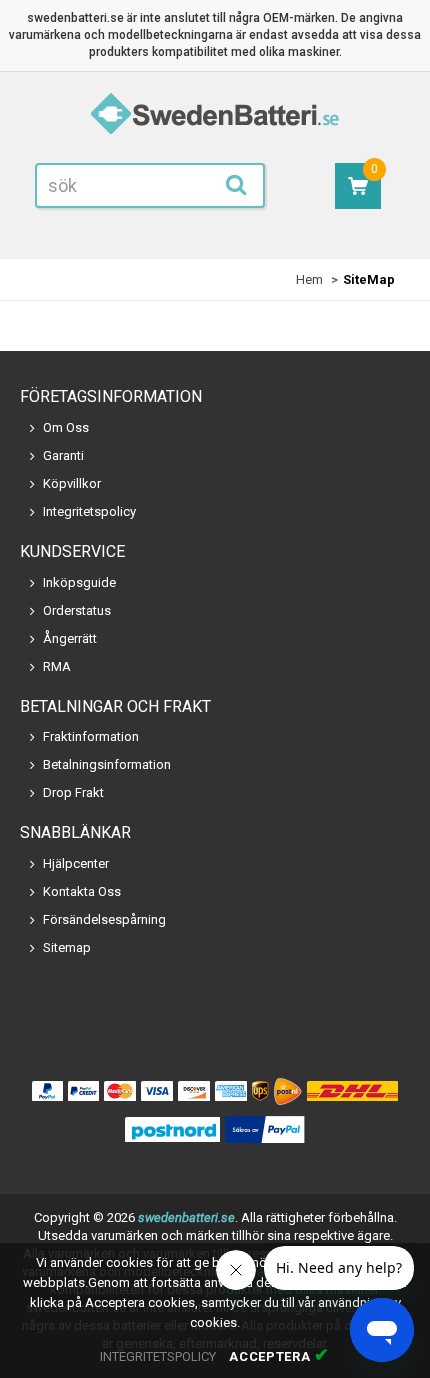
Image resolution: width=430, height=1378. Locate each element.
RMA (57, 666)
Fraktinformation (91, 736)
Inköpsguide (79, 582)
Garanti (63, 455)
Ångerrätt (70, 638)
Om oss (66, 427)
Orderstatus (77, 610)
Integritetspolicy (89, 511)
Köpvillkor (72, 483)
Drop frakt (73, 792)
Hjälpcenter (76, 863)
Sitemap (67, 947)
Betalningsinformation (107, 764)
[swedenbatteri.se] (215, 117)
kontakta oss (82, 891)
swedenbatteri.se (186, 1217)
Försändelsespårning (104, 919)
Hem (309, 279)
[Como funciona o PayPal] (265, 1130)
